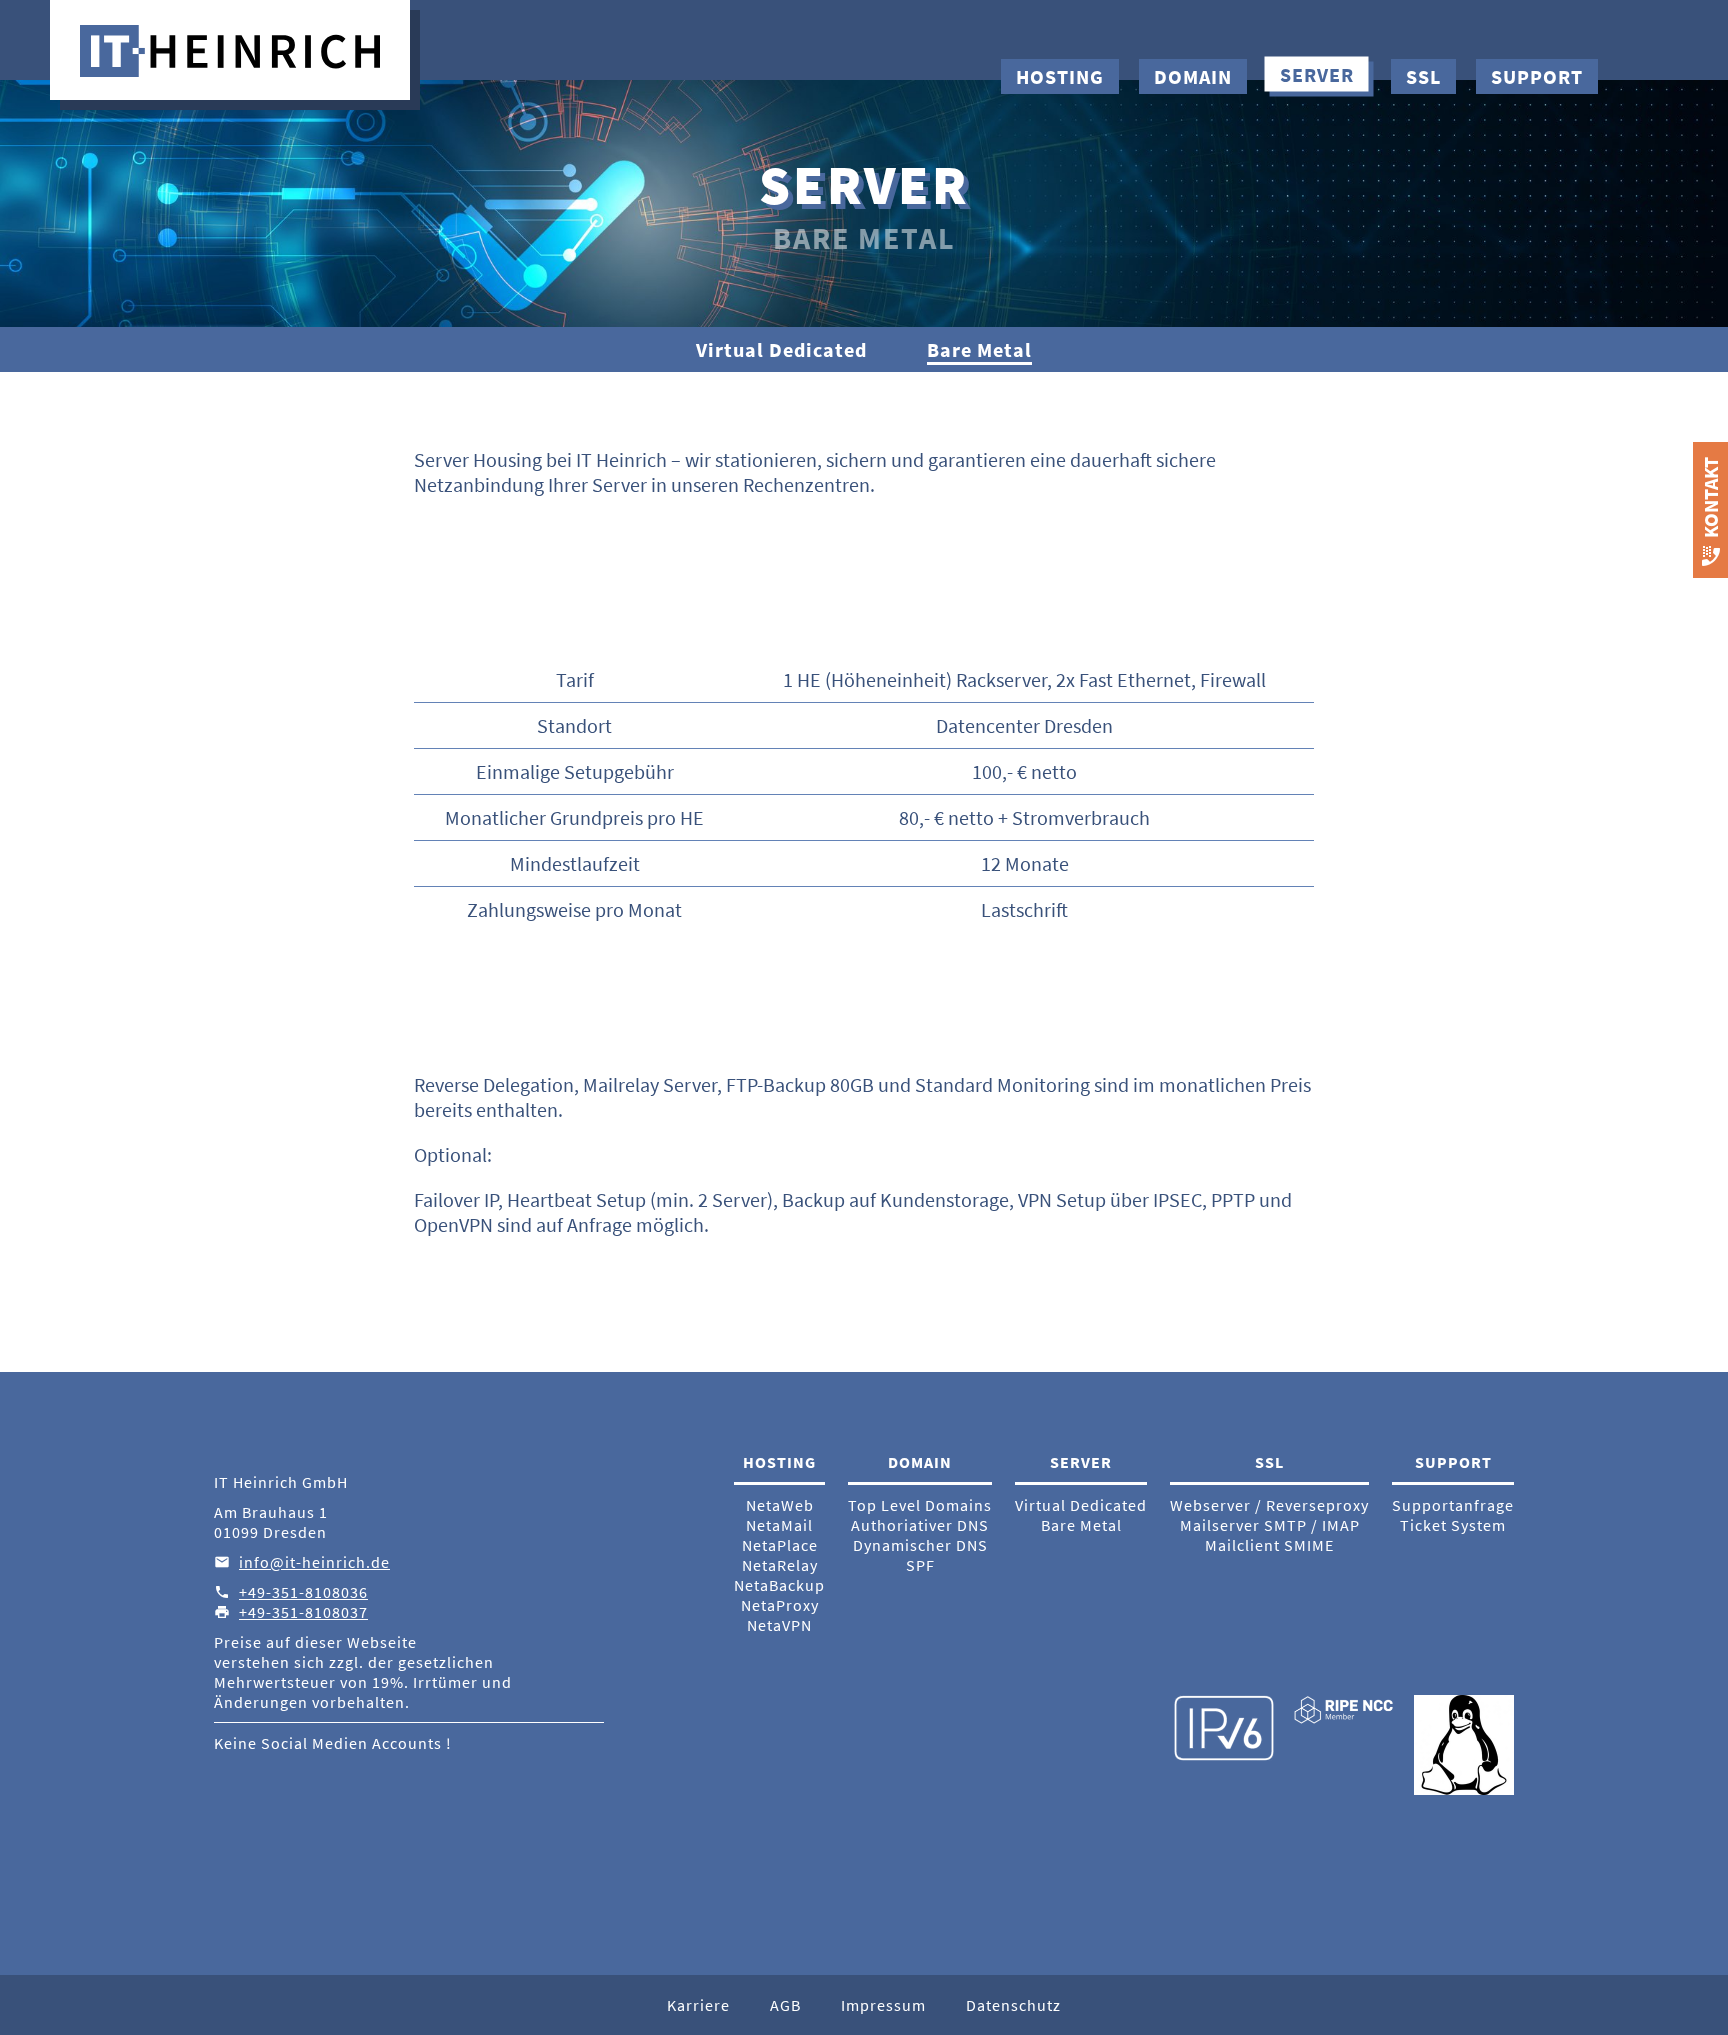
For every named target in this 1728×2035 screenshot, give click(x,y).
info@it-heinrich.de (314, 1562)
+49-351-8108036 (303, 1592)
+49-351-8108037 (303, 1612)
